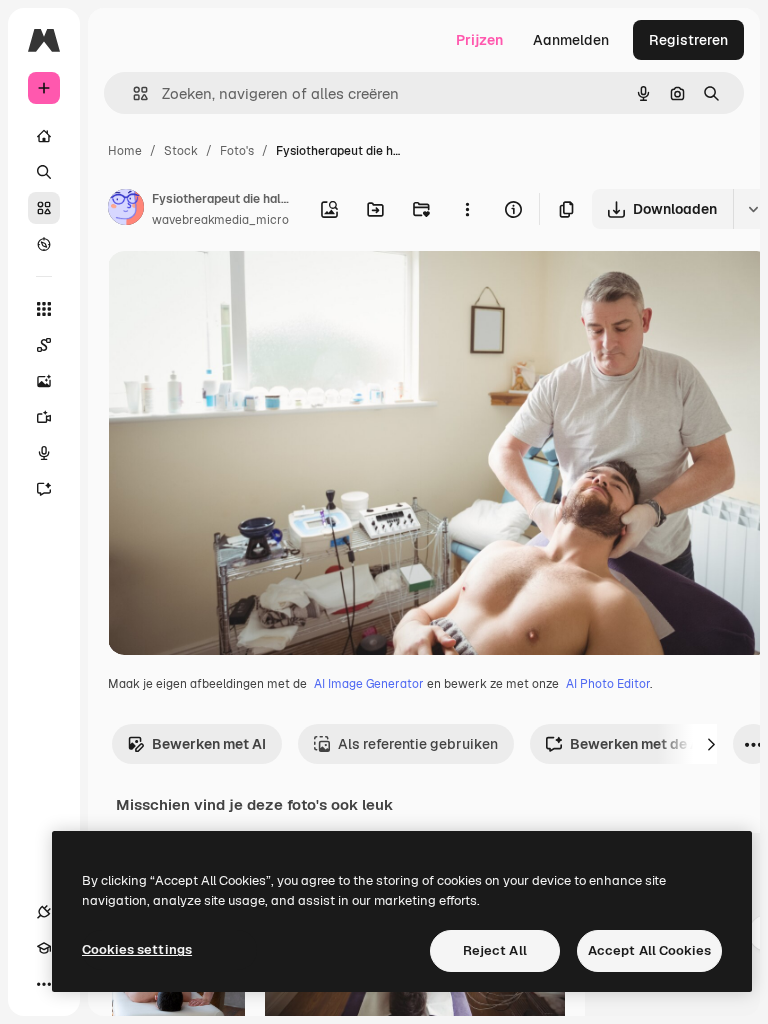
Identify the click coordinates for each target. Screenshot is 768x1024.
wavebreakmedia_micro (220, 220)
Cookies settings (137, 949)
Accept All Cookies (649, 950)
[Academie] (44, 948)
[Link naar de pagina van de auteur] (126, 210)
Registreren (688, 40)
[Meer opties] (467, 209)
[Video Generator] (44, 417)
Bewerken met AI (209, 744)
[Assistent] (44, 489)
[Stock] (44, 208)
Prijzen (479, 40)
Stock (181, 151)
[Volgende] (711, 744)
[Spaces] (44, 345)
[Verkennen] (44, 244)
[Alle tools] (44, 309)
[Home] (44, 136)
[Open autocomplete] (132, 93)
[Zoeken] (44, 172)
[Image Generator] (44, 381)
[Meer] (44, 984)
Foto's (237, 151)
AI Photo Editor (608, 684)
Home (125, 151)
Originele (239, 289)
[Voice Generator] (44, 453)
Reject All (495, 950)
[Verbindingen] (44, 912)
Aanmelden (571, 40)
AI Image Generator (369, 684)
